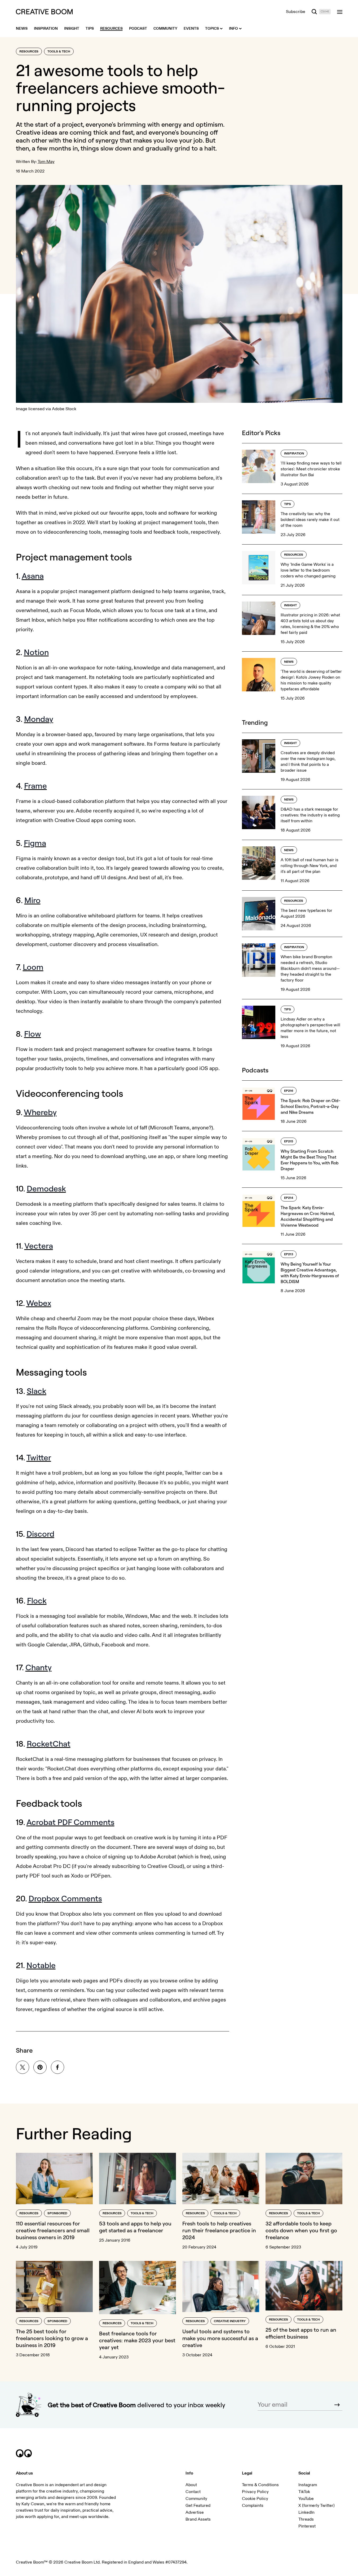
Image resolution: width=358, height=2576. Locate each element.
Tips (288, 504)
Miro (32, 900)
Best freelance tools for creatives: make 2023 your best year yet (137, 2340)
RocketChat (49, 1744)
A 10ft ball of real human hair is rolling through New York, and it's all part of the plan (310, 866)
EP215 (289, 1141)
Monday (39, 719)
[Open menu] (340, 12)
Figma (35, 843)
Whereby (40, 1112)
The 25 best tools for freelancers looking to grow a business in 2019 (52, 2338)
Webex (39, 1303)
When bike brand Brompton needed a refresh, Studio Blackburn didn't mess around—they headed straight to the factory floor (310, 969)
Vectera (39, 1246)
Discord (40, 1534)
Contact (193, 2492)
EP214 (289, 1198)
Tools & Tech (59, 52)
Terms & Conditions (260, 2485)
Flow (33, 1034)
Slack (37, 1391)
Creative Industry (230, 2321)
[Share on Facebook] (58, 2067)
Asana (33, 576)
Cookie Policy (255, 2499)
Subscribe (296, 12)
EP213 (289, 1254)
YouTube (306, 2499)
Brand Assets (198, 2519)
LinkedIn (306, 2512)
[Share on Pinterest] (40, 2067)
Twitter (39, 1457)
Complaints (253, 2506)
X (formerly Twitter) (317, 2506)
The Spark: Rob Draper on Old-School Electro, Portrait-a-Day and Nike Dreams (310, 1106)
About (191, 2485)
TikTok (304, 2492)
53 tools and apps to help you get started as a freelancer (135, 2227)
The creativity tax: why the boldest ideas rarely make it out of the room (310, 520)
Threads (306, 2519)
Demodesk (46, 1188)
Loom (33, 967)
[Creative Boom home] (44, 12)
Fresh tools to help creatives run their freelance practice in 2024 (219, 2230)
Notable (41, 1965)
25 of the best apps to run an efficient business (301, 2333)
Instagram (308, 2485)
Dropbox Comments (65, 1898)
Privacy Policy (255, 2492)
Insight (290, 605)
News (289, 662)
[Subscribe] (337, 2405)
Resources (29, 52)
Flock (37, 1601)
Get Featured (198, 2506)
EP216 (289, 1091)
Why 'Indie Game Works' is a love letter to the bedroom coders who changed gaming (308, 570)
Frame (36, 786)
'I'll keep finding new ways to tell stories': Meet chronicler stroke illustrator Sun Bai (311, 469)
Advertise (195, 2512)
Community (196, 2499)
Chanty (39, 1667)
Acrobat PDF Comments (70, 1822)
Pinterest (307, 2526)
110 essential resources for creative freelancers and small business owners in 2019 (53, 2230)
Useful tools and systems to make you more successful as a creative (220, 2338)
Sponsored (57, 2213)
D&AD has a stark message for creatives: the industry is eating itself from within (310, 815)
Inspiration (294, 454)
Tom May (46, 162)
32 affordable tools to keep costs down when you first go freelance (301, 2230)
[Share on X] (23, 2067)
